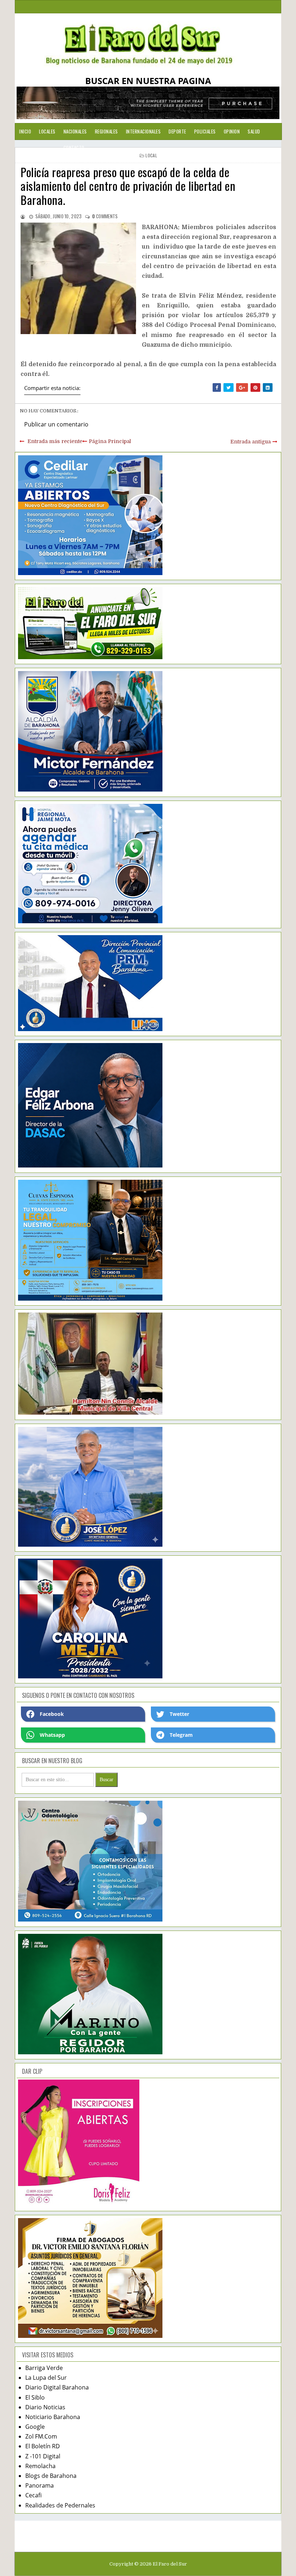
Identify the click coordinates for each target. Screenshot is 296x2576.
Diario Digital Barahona (57, 2387)
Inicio (25, 131)
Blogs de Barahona (51, 2476)
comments (105, 216)
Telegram (181, 1735)
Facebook (52, 1714)
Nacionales (75, 131)
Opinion (232, 131)
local (151, 155)
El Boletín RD (43, 2446)
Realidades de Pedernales (60, 2505)
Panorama (40, 2485)
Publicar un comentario (56, 424)
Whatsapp (52, 1735)
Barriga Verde (44, 2368)
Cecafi (33, 2495)
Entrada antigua (251, 442)
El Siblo (35, 2397)
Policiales (205, 131)
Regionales (106, 131)
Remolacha (40, 2466)
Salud (254, 131)
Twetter (179, 1714)
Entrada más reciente (55, 441)
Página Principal (110, 441)
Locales (47, 131)
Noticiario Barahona (53, 2417)
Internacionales (143, 131)
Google (35, 2427)
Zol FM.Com (41, 2436)
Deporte (177, 131)
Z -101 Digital (43, 2456)
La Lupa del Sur (46, 2378)
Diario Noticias (45, 2407)
